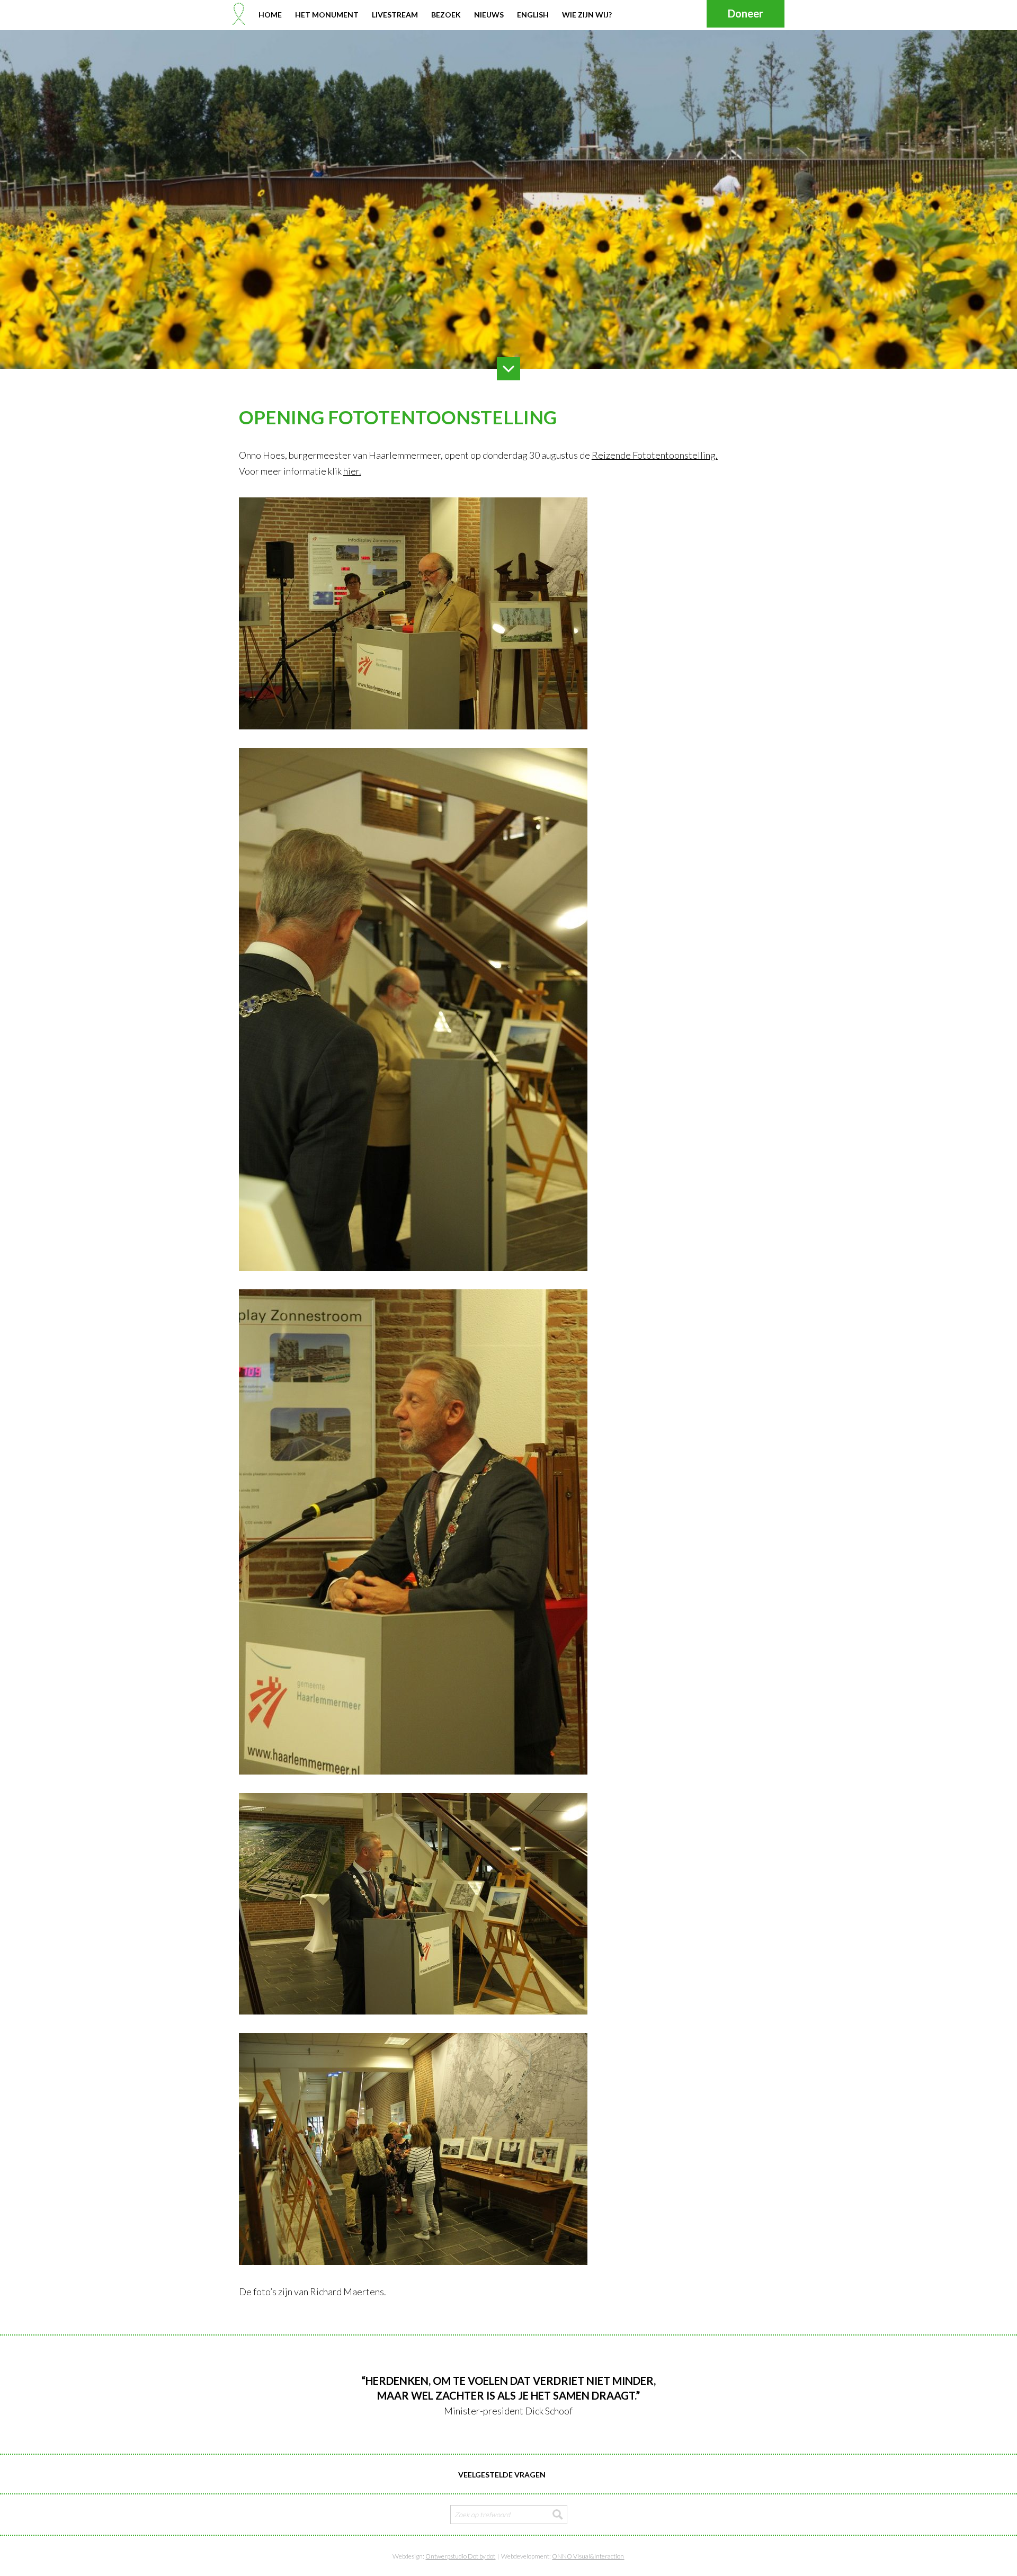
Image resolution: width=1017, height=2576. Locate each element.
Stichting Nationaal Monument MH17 (239, 14)
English (533, 15)
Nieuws (489, 15)
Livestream (395, 15)
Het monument (327, 15)
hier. (352, 471)
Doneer (746, 13)
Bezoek (446, 15)
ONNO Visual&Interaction (588, 2556)
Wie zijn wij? (587, 15)
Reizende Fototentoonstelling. (655, 455)
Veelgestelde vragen (502, 2475)
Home (270, 15)
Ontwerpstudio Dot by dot (460, 2556)
